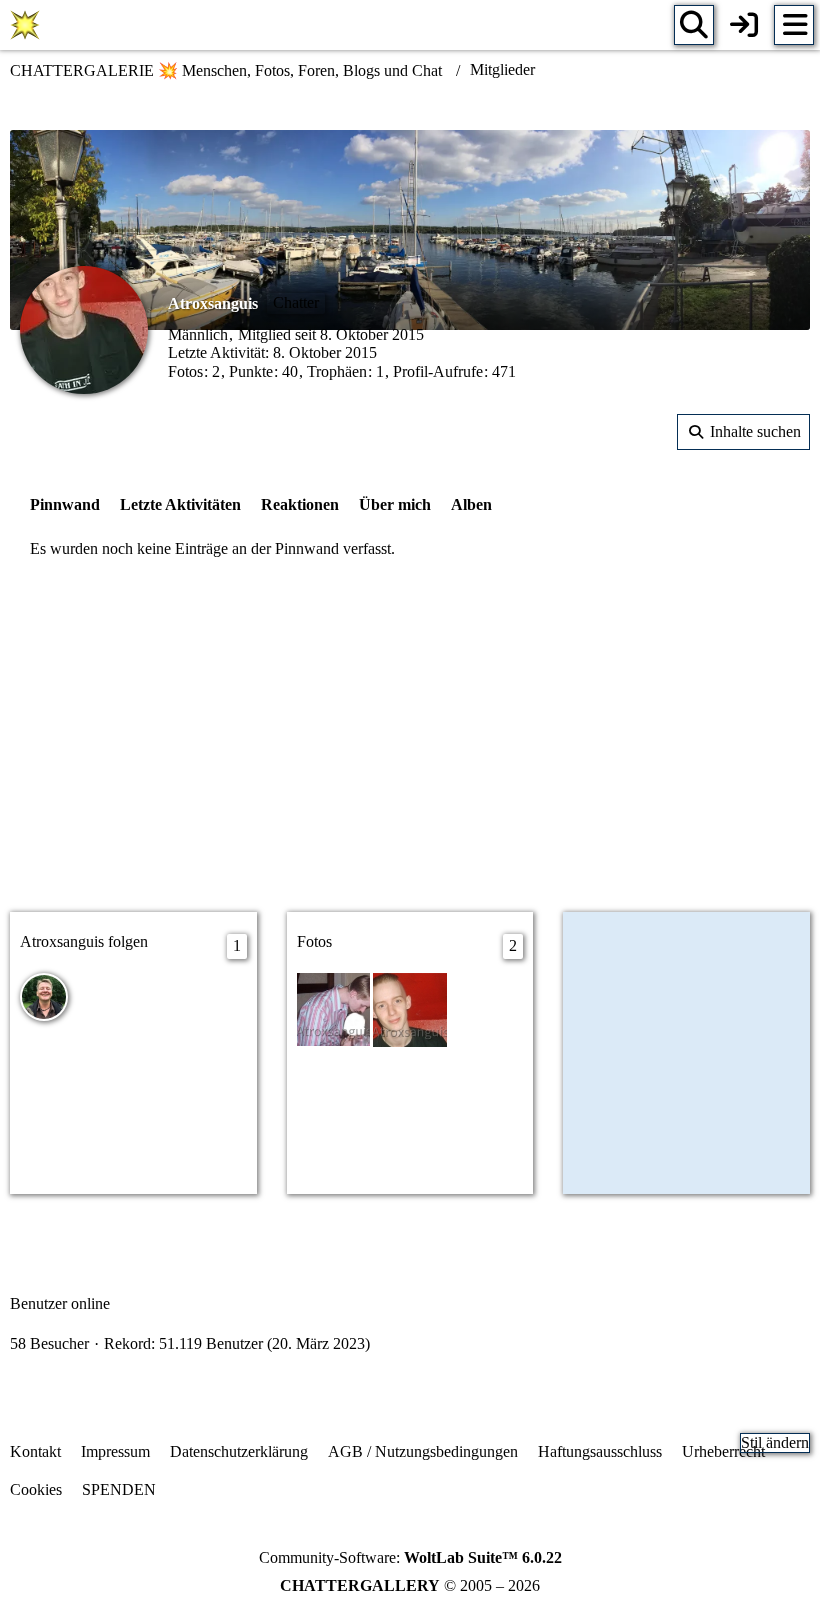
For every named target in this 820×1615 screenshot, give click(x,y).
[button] (743, 432)
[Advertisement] (410, 738)
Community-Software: (410, 1557)
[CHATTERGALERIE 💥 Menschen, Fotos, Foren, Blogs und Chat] (25, 25)
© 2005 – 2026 (410, 1585)
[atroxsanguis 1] (334, 1007)
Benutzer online (60, 1303)
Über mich (395, 504)
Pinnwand (65, 504)
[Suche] (694, 25)
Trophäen (337, 371)
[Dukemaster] (44, 997)
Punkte (251, 371)
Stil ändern (775, 1442)
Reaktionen (300, 504)
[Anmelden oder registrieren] (744, 25)
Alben (471, 504)
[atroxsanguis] (410, 1007)
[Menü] (794, 25)
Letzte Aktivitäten (180, 504)
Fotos (185, 371)
